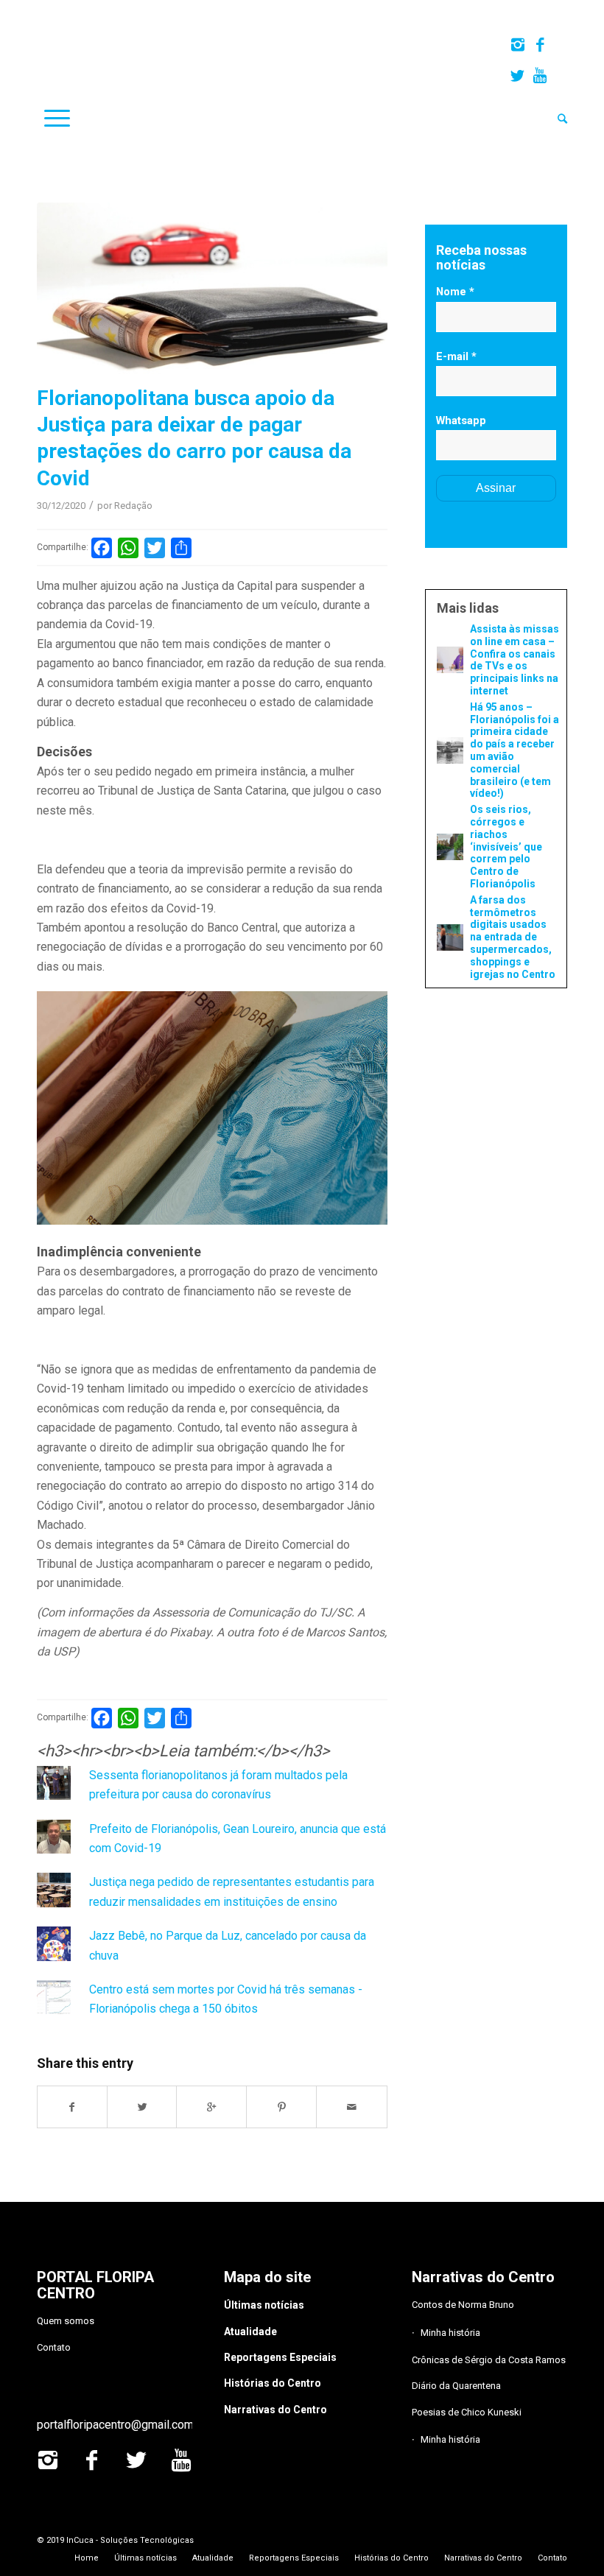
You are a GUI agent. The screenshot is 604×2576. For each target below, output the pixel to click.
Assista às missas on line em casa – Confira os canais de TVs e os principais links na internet (515, 660)
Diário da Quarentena (456, 2386)
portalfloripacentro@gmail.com (115, 2425)
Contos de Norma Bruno (463, 2305)
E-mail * (456, 356)
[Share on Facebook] (72, 2107)
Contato (54, 2347)
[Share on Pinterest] (282, 2107)
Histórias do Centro (273, 2383)
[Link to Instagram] (517, 45)
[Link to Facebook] (540, 45)
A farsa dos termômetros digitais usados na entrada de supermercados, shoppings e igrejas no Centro (513, 937)
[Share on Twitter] (143, 2107)
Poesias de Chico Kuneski (467, 2412)
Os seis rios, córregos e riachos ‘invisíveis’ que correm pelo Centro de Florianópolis (506, 847)
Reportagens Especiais (280, 2357)
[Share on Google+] (212, 2107)
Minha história (450, 2333)
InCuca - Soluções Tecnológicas (130, 2540)
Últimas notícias (264, 2305)
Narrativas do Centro (275, 2410)
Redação (133, 506)
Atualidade (250, 2332)
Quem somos (66, 2321)
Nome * (455, 292)
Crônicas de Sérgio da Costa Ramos (489, 2360)
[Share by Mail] (352, 2107)
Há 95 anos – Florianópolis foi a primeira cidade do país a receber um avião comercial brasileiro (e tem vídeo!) (515, 750)
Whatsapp (461, 420)
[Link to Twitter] (517, 76)
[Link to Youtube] (540, 76)
